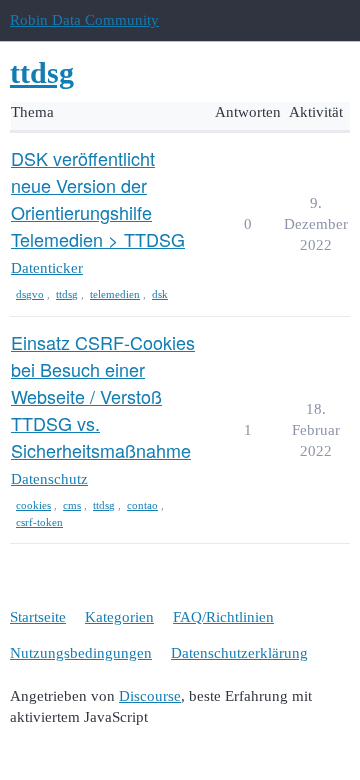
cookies (33, 505)
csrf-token (39, 522)
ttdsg (67, 294)
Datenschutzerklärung (239, 653)
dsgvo (30, 294)
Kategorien (119, 617)
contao (142, 505)
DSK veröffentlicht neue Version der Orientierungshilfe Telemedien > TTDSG (98, 198)
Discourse (150, 696)
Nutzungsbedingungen (81, 653)
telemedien (115, 294)
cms (72, 505)
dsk (160, 294)
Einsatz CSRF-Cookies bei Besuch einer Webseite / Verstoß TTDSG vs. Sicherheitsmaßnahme (103, 396)
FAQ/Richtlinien (223, 617)
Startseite (38, 617)
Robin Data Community (84, 20)
